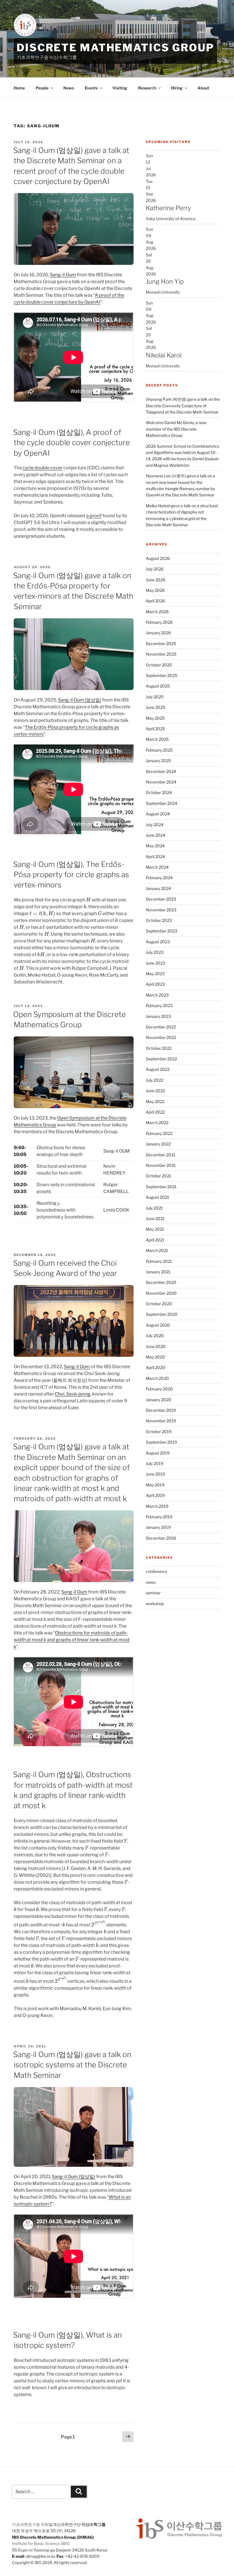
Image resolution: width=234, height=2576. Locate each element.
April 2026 (155, 601)
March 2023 (157, 995)
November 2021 (161, 1165)
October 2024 (159, 792)
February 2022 (159, 1133)
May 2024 (155, 846)
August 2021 (158, 1197)
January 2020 (159, 1400)
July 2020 (155, 1336)
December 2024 (161, 771)
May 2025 (155, 718)
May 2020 (155, 1357)
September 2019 (161, 1442)
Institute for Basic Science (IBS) (41, 2543)
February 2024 (159, 878)
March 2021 (157, 1250)
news (151, 1582)
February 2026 (159, 622)
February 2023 (159, 1005)
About (203, 88)
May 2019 (155, 1485)
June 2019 (155, 1474)
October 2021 (159, 1176)
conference (156, 1571)
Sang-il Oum (63, 275)
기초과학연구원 (26, 2524)
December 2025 (161, 644)
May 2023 (155, 974)
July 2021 (154, 1208)
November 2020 (161, 1293)
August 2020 (158, 1325)
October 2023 (159, 920)
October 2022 (159, 1048)
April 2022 (155, 1112)
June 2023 (156, 963)
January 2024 (158, 888)
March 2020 (157, 1378)
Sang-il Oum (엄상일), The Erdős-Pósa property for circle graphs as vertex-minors (71, 875)
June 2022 (155, 1091)
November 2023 (161, 910)
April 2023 (155, 984)
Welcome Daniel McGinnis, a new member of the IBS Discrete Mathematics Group (176, 429)
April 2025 (155, 729)
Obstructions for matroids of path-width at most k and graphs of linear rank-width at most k (72, 1640)
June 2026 (156, 580)
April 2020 (156, 1367)
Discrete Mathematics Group (115, 48)
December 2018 (161, 1538)
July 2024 (155, 825)
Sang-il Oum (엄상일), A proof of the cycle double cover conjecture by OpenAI (71, 443)
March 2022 (157, 1123)
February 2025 (159, 750)
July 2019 (155, 1463)
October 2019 (159, 1432)
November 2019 (161, 1421)
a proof (94, 516)
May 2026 (155, 590)
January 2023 (158, 1016)
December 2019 (161, 1410)
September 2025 (162, 675)
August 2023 (158, 942)
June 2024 (156, 835)
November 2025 (161, 654)
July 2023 (155, 952)
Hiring (177, 88)
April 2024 (155, 857)
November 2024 (161, 782)
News (69, 88)
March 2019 (157, 1506)
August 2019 (158, 1453)
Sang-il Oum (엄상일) (80, 700)
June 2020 (156, 1346)
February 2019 (159, 1517)
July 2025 (155, 697)
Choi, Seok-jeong (73, 1394)
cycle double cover (43, 468)
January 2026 (158, 633)
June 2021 (155, 1219)
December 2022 (161, 1027)
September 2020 (162, 1314)
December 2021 (161, 1155)
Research (147, 88)
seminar (153, 1593)
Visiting (120, 88)
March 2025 (157, 739)
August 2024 (158, 814)
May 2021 (155, 1229)
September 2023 (162, 931)
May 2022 (155, 1101)
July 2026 (155, 569)
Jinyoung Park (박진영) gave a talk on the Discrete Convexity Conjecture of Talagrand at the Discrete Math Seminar (183, 406)
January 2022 (158, 1144)
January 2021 (158, 1272)
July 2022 (155, 1080)
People (42, 88)
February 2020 (159, 1389)
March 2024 (157, 867)
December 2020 (161, 1282)
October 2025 (159, 665)
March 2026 (157, 612)
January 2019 (158, 1527)
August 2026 (158, 558)
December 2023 (161, 899)
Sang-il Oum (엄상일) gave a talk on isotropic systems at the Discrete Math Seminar (72, 2065)
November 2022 (161, 1037)
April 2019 (155, 1495)
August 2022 (158, 1069)
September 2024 (162, 803)
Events (91, 88)
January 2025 (158, 761)
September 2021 (161, 1187)
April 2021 (155, 1240)
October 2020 (159, 1304)
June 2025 (156, 707)
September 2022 (161, 1059)
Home (19, 88)
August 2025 (158, 686)
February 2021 (159, 1261)
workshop (155, 1604)
